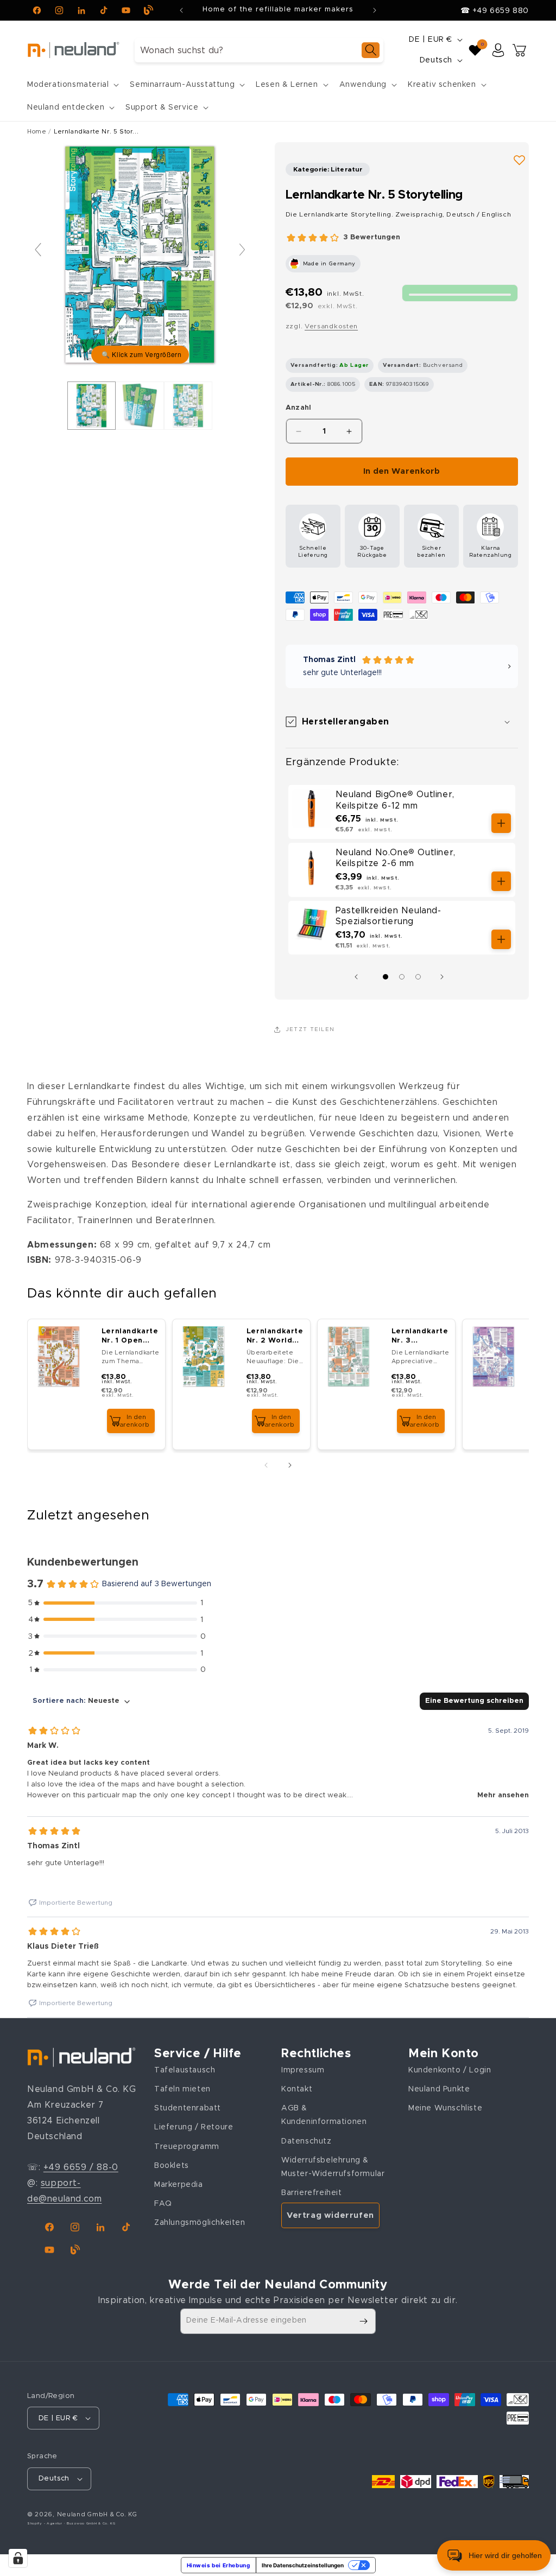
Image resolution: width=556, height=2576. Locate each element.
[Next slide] (242, 250)
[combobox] (259, 50)
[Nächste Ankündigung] (375, 10)
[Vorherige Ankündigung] (181, 10)
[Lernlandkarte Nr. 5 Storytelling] (91, 406)
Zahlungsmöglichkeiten (200, 2223)
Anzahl (299, 408)
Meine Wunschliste (445, 2108)
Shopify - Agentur (46, 2523)
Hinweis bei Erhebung (219, 2565)
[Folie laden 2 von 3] (402, 977)
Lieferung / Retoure (194, 2127)
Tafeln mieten (182, 2089)
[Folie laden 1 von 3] (386, 977)
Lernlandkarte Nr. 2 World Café (275, 1337)
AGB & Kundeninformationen (324, 2115)
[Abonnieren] (363, 2321)
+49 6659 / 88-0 (81, 2167)
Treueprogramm (187, 2147)
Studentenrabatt (188, 2108)
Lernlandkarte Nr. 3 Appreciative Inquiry (420, 1337)
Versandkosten (331, 326)
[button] (72, 85)
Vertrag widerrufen (330, 2215)
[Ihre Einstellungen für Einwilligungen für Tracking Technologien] (18, 2558)
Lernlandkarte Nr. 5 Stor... (96, 132)
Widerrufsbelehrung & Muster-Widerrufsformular (333, 2167)
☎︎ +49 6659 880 (495, 11)
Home (37, 132)
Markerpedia (179, 2185)
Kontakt (297, 2089)
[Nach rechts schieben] (445, 977)
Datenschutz (307, 2141)
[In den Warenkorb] (501, 823)
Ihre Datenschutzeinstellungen (303, 2565)
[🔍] (140, 255)
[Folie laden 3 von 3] (418, 977)
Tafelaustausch (185, 2070)
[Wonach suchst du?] (371, 50)
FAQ (163, 2204)
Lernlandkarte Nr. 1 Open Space (130, 1337)
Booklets (172, 2166)
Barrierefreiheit (312, 2193)
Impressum (303, 2070)
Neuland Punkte (439, 2089)
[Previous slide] (38, 250)
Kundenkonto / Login (450, 2070)
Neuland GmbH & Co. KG (97, 2514)
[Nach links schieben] (359, 977)
